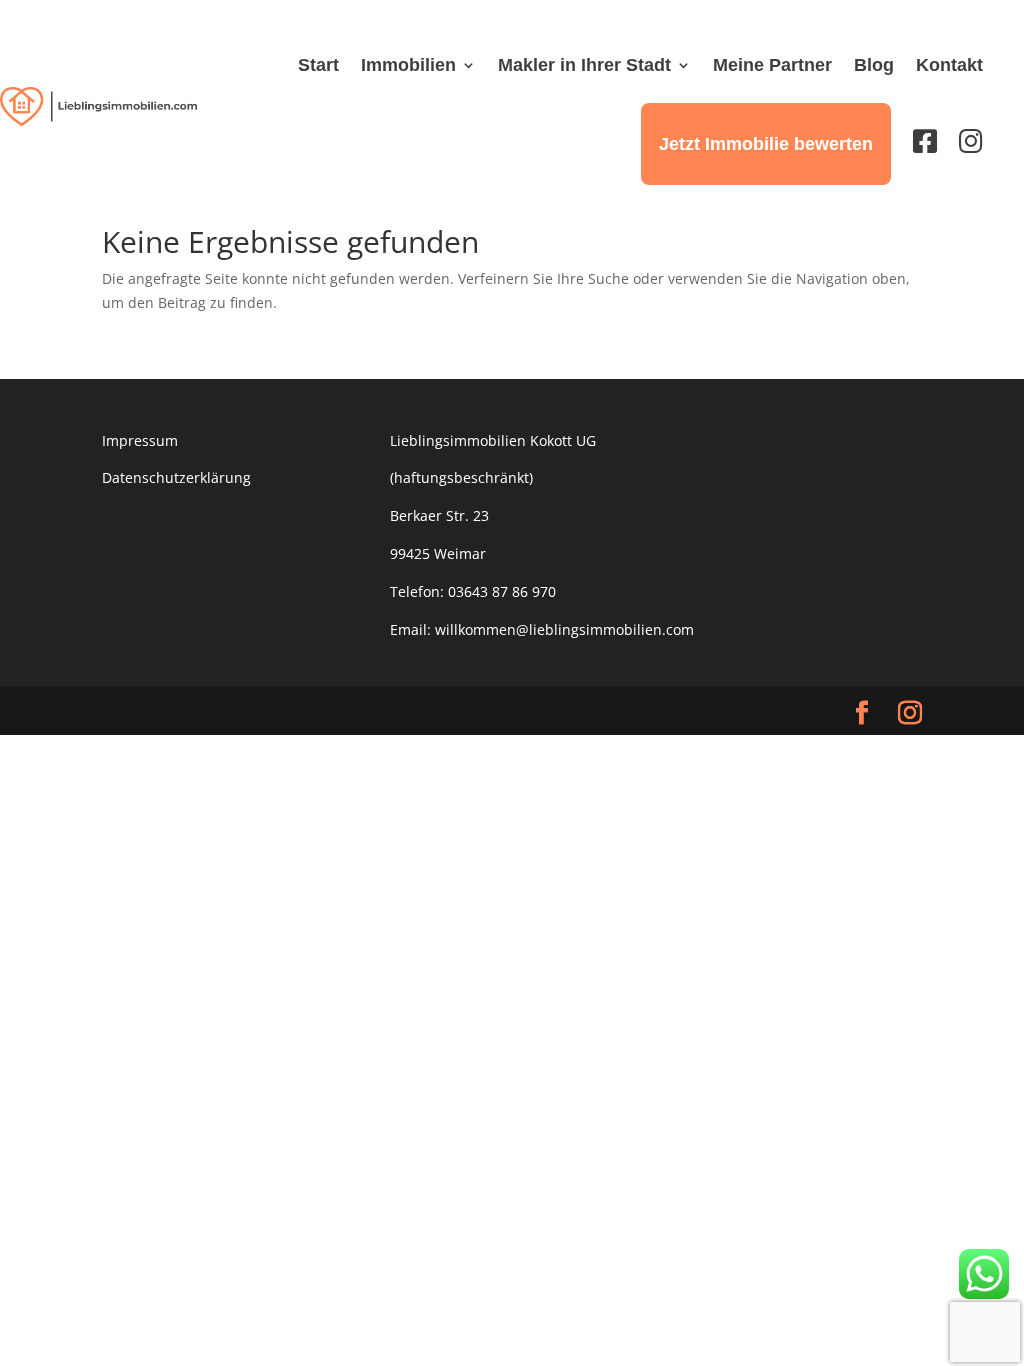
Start (318, 65)
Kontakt (949, 65)
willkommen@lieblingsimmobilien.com (564, 629)
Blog (874, 65)
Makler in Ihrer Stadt (584, 65)
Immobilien (408, 65)
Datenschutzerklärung (176, 477)
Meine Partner (772, 65)
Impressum (140, 440)
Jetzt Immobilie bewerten (766, 144)
